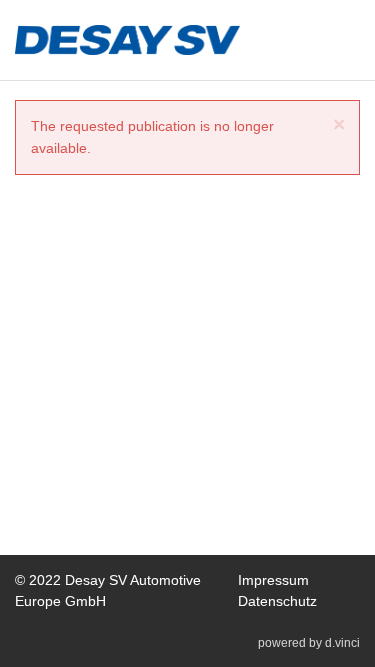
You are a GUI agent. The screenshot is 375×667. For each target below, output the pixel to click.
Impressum (273, 580)
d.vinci (342, 643)
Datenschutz (277, 601)
